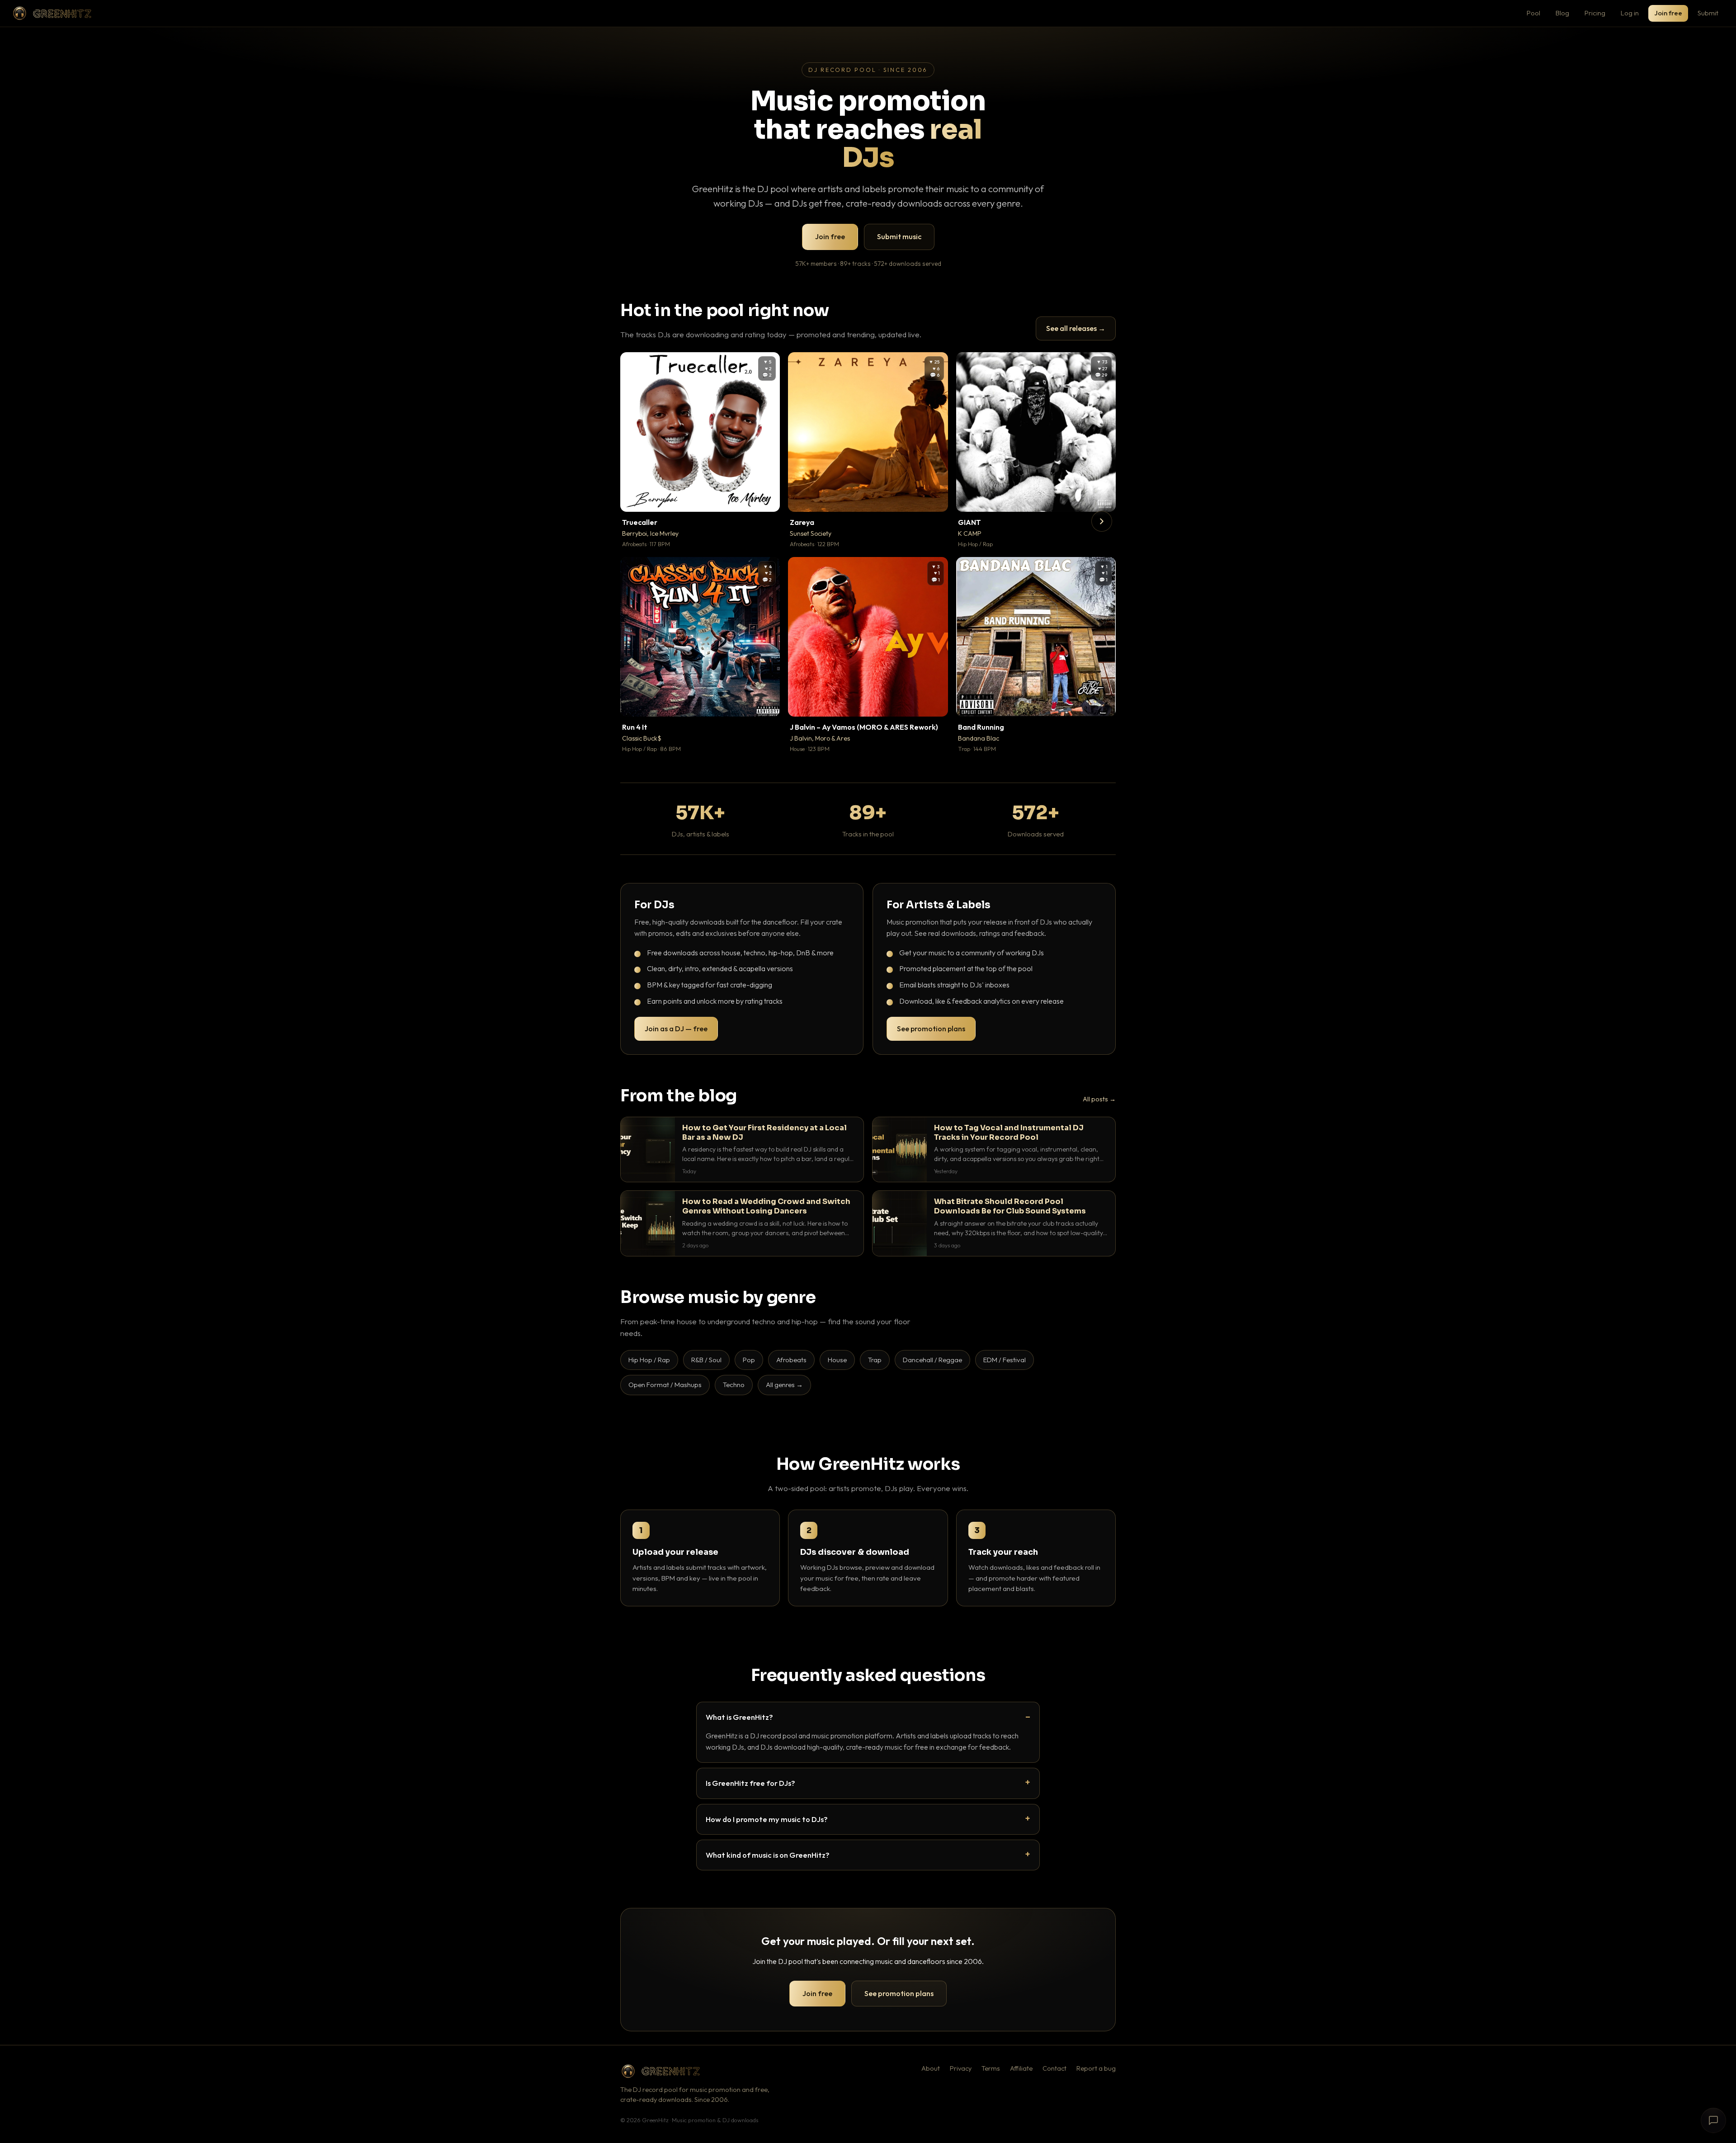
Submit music (899, 236)
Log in (1630, 13)
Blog (1562, 13)
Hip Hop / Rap (649, 1360)
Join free (1668, 13)
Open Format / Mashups (665, 1385)
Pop (749, 1360)
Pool (1533, 13)
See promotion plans (931, 1029)
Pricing (1595, 13)
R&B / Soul (706, 1360)
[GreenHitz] (52, 13)
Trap (875, 1360)
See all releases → (1076, 328)
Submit (1708, 13)
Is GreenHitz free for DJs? (750, 1783)
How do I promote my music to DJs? (767, 1819)
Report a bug (1096, 2068)
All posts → (1099, 1099)
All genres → (784, 1385)
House (837, 1360)
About (931, 2068)
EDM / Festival (1005, 1360)
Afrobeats (791, 1360)
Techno (734, 1385)
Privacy (961, 2068)
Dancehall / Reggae (932, 1360)
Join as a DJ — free (676, 1029)
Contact (1054, 2068)
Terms (991, 2068)
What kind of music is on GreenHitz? (768, 1855)
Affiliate (1021, 2068)
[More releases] (1102, 521)
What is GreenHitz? (739, 1717)
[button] (767, 499)
